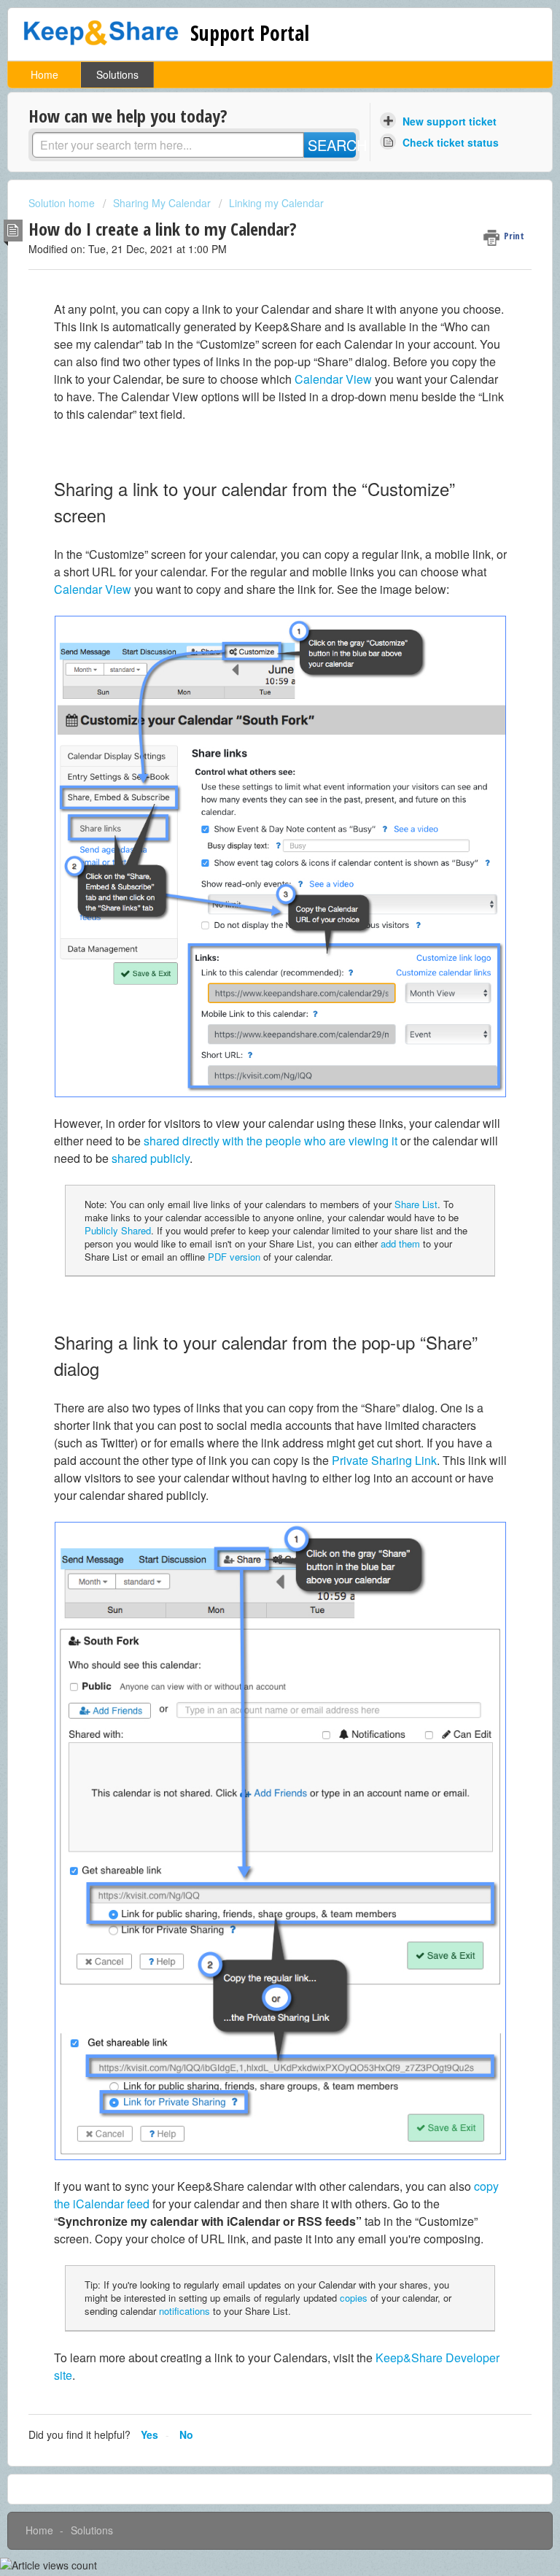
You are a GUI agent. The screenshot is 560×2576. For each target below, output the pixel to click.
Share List (416, 1204)
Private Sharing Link (384, 1460)
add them (400, 1243)
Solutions (117, 74)
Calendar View (333, 379)
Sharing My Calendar (162, 203)
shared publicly (151, 1158)
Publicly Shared (118, 1230)
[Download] (253, 1314)
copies (354, 2298)
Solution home (63, 203)
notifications (184, 2311)
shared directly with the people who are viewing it (271, 1141)
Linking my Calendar (276, 203)
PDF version (234, 1257)
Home (44, 74)
